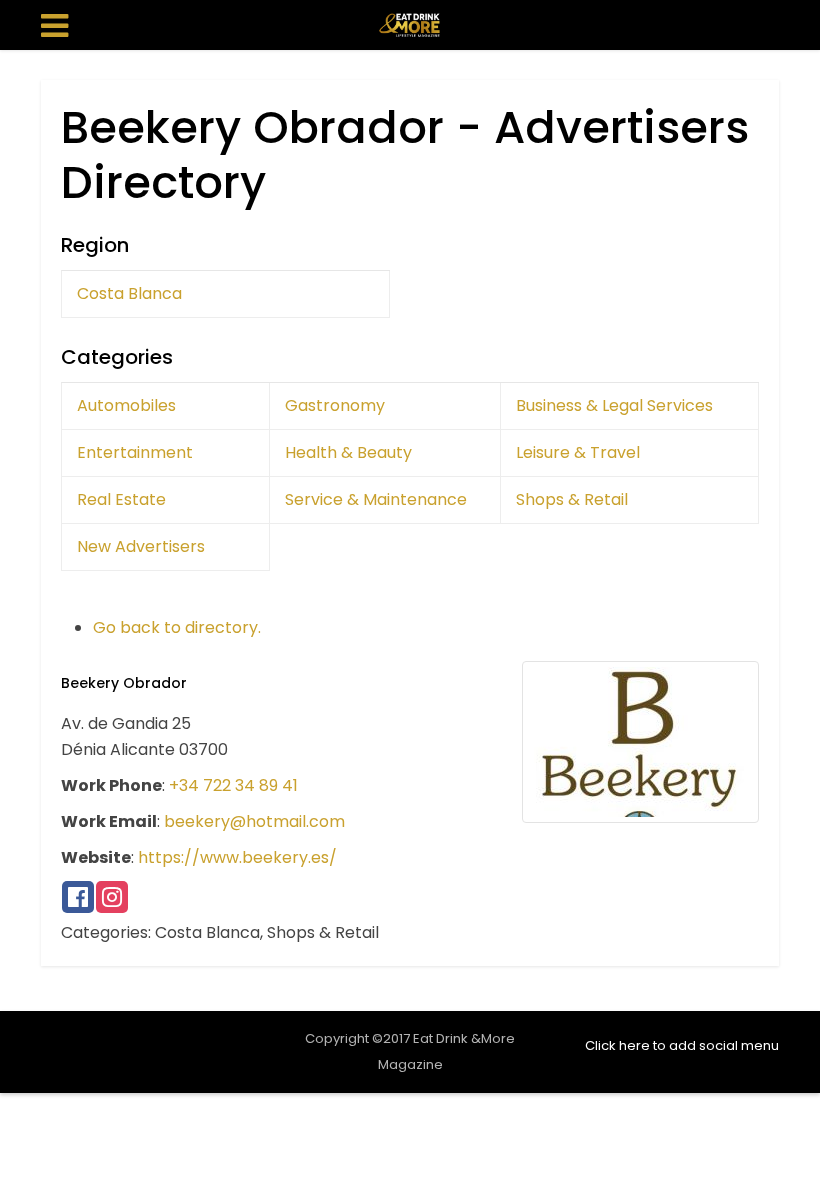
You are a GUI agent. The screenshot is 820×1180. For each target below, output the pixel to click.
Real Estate (121, 499)
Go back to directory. (177, 627)
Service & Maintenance (376, 499)
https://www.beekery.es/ (237, 857)
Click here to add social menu (682, 1045)
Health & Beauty (348, 452)
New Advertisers (141, 546)
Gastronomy (335, 405)
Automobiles (126, 405)
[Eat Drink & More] (409, 22)
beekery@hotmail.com (254, 821)
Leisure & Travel (578, 452)
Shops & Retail (572, 499)
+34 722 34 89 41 (233, 785)
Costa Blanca (129, 293)
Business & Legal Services (614, 405)
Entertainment (135, 452)
